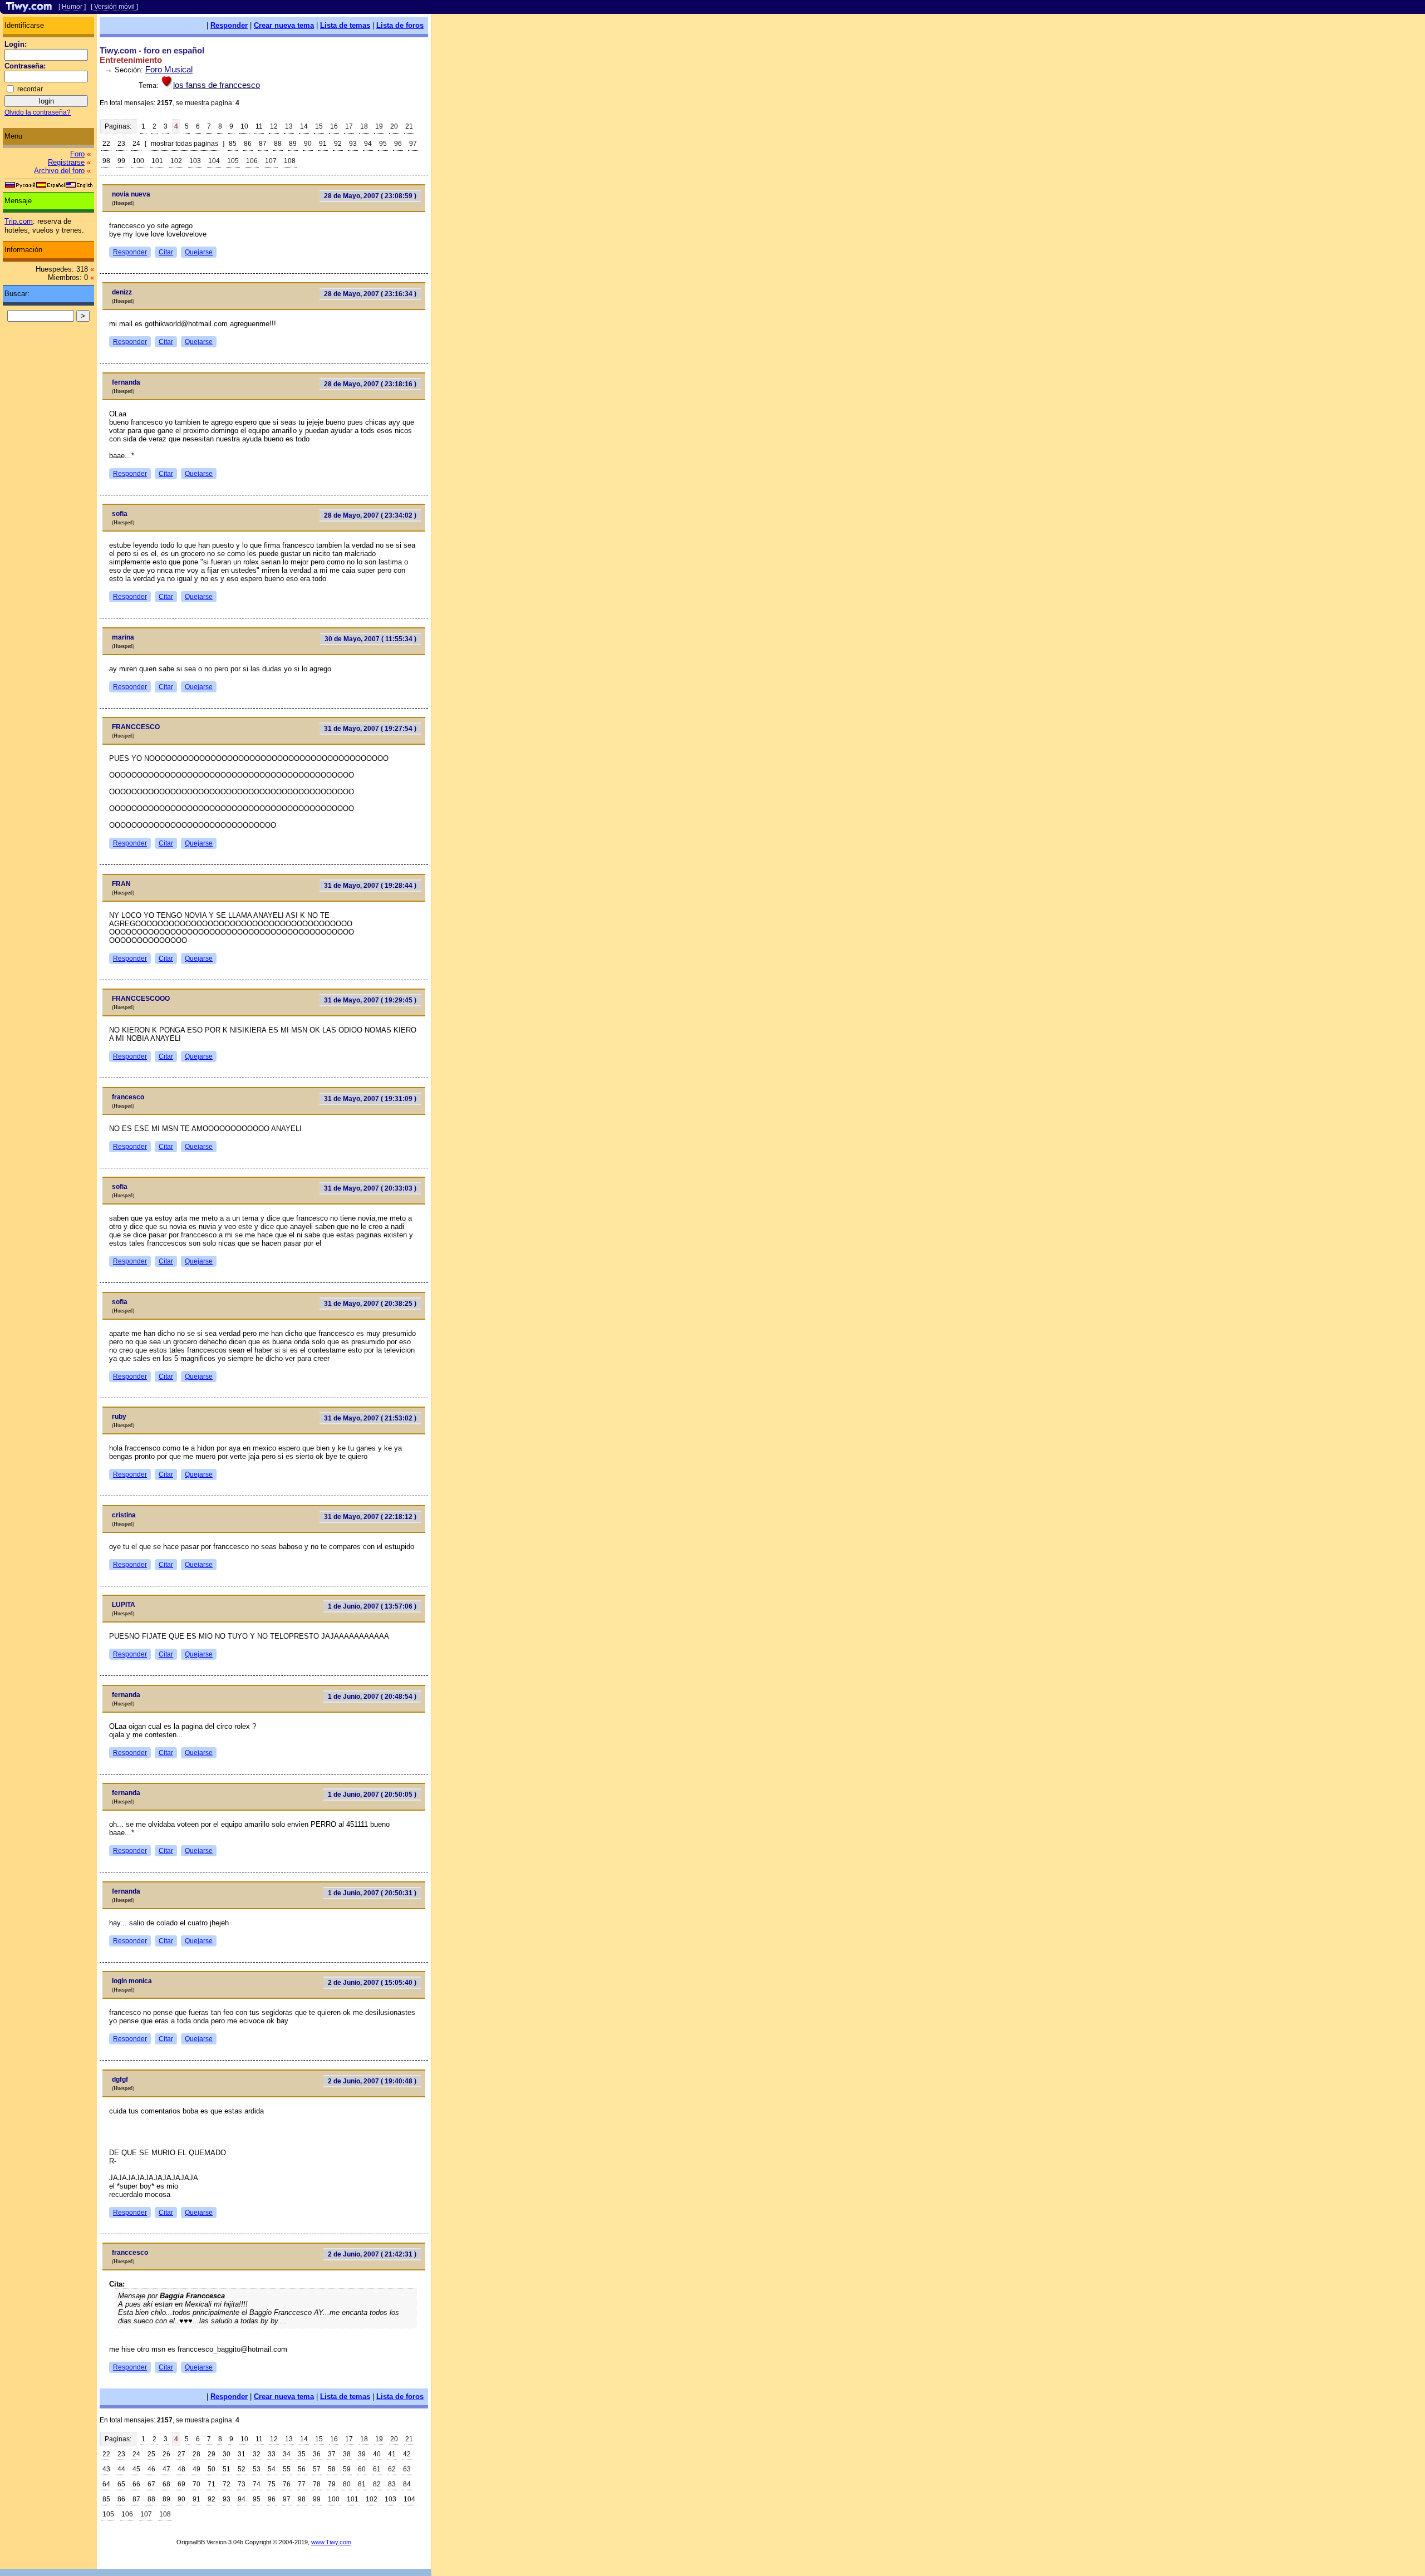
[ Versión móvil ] (114, 7)
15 (319, 126)
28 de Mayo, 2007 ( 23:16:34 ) (370, 294)
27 (181, 2454)
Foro (77, 154)
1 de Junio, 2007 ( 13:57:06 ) (372, 1606)
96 (398, 144)
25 (151, 2454)
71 (212, 2484)
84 (407, 2484)
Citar (166, 252)
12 (274, 126)
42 (407, 2454)
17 (349, 126)
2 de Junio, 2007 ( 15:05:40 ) (372, 1983)
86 (248, 144)
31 (242, 2454)
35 (302, 2454)
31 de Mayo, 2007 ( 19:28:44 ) (370, 886)
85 (233, 144)
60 (362, 2469)
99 (121, 161)
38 (347, 2454)
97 (413, 144)
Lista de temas (345, 25)
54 (272, 2469)
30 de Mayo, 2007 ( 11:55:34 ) (370, 639)
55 (287, 2469)
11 (259, 126)
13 (289, 126)
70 (196, 2484)
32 (257, 2454)
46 (151, 2469)
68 (166, 2484)
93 (353, 144)
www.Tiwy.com (331, 2542)
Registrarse (66, 162)
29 (212, 2454)
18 (364, 126)
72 (227, 2484)
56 (302, 2469)
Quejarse (199, 252)
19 (379, 126)
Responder (229, 25)
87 (263, 144)
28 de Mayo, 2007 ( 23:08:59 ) (370, 196)
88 (278, 144)
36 (317, 2454)
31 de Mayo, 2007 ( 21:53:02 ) (370, 1418)
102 (176, 161)
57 (317, 2469)
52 (242, 2469)
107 (271, 161)
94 (368, 144)
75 (272, 2484)
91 (323, 144)
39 (362, 2454)
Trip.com (19, 221)
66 (136, 2484)
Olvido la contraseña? (38, 112)
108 (290, 161)
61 (377, 2469)
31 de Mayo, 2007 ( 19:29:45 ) (370, 1000)
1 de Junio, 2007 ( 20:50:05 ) (372, 1795)
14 (304, 126)
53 (257, 2469)
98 (106, 161)
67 (151, 2484)
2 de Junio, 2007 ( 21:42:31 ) (372, 2254)
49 (196, 2469)
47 (166, 2469)
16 (334, 126)
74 (257, 2484)
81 (362, 2484)
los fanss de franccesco (217, 85)
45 (136, 2469)
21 (409, 126)
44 (121, 2469)
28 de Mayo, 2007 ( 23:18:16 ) (370, 384)
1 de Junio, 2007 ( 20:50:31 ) (372, 1893)
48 (181, 2469)
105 (233, 161)
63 (407, 2469)
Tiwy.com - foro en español (152, 50)
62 (392, 2469)
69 (181, 2484)
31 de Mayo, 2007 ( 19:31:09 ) (370, 1099)
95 (383, 144)
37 (332, 2454)
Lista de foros (400, 25)
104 (214, 161)
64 (106, 2484)
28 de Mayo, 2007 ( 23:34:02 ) (370, 515)
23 (121, 144)
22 (106, 144)
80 (347, 2484)
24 (136, 144)
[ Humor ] (72, 7)
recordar (30, 89)
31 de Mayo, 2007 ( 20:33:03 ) (370, 1188)
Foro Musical (169, 69)
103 (195, 161)
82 (377, 2484)
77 (302, 2484)
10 (244, 126)
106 (252, 161)
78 (317, 2484)
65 (121, 2484)
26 (166, 2454)
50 (212, 2469)
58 (332, 2469)
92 (338, 144)
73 (242, 2484)
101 (157, 161)
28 (196, 2454)
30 (227, 2454)
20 (394, 126)
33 (272, 2454)
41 (392, 2454)
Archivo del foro (59, 171)
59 (347, 2469)
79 (332, 2484)
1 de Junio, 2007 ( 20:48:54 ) (372, 1697)
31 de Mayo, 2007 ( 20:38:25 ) (370, 1304)
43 (106, 2469)
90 (308, 144)
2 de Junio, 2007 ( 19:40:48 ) (372, 2081)
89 (293, 144)
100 (138, 161)
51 (227, 2469)
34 (287, 2454)
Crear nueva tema (284, 25)
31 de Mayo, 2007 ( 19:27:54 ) (370, 729)
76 (287, 2484)
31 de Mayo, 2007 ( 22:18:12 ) (370, 1517)
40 (377, 2454)
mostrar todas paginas (185, 144)
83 (392, 2484)
